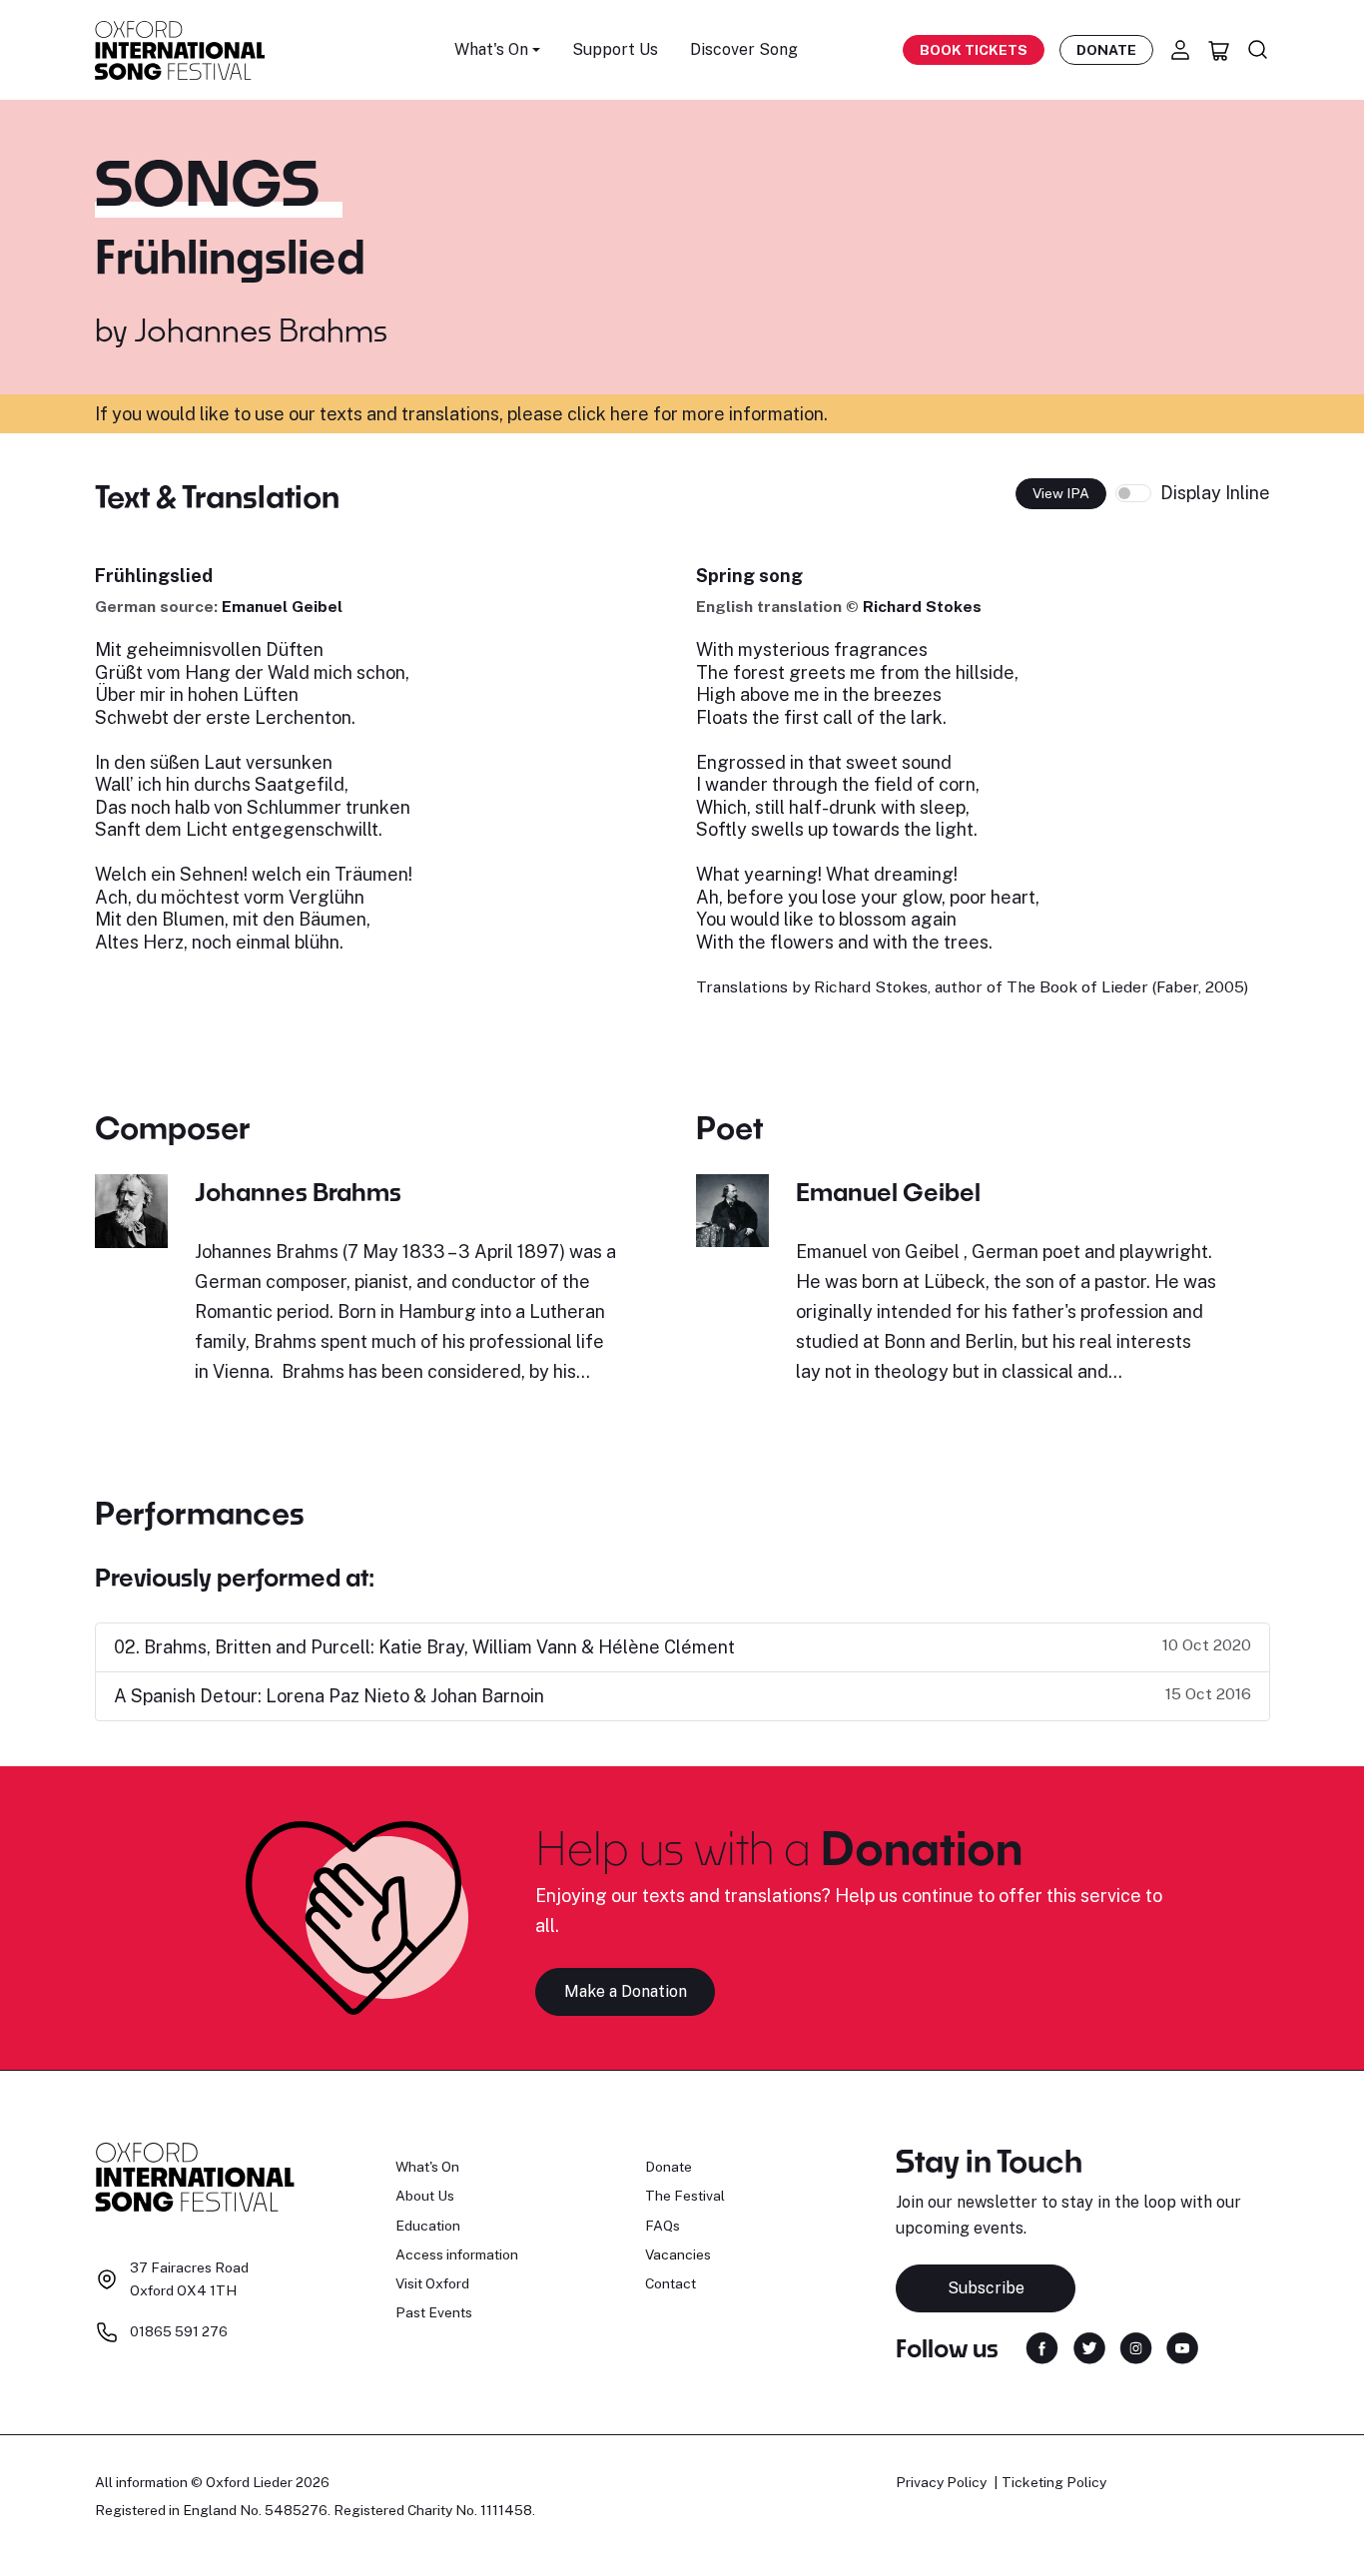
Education (428, 2226)
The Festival (685, 2196)
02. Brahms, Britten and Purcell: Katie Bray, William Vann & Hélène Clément (424, 1647)
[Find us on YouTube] (1182, 2347)
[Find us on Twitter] (1089, 2347)
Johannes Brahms (261, 329)
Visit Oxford (432, 2283)
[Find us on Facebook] (1042, 2347)
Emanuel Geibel (282, 607)
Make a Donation (626, 1991)
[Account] (1180, 50)
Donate (1106, 50)
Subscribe (986, 2288)
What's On (427, 2167)
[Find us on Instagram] (1136, 2347)
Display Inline (1215, 493)
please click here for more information (666, 414)
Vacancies (678, 2254)
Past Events (434, 2312)
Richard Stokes (922, 607)
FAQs (663, 2226)
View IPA (1061, 493)
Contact (671, 2283)
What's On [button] (491, 49)
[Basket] (1219, 50)
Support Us (615, 49)
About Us (425, 2196)
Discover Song (744, 49)
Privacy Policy (941, 2482)
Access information (457, 2254)
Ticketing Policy (1054, 2482)
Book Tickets (974, 50)
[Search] (1258, 50)
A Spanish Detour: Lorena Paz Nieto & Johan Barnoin (329, 1696)
